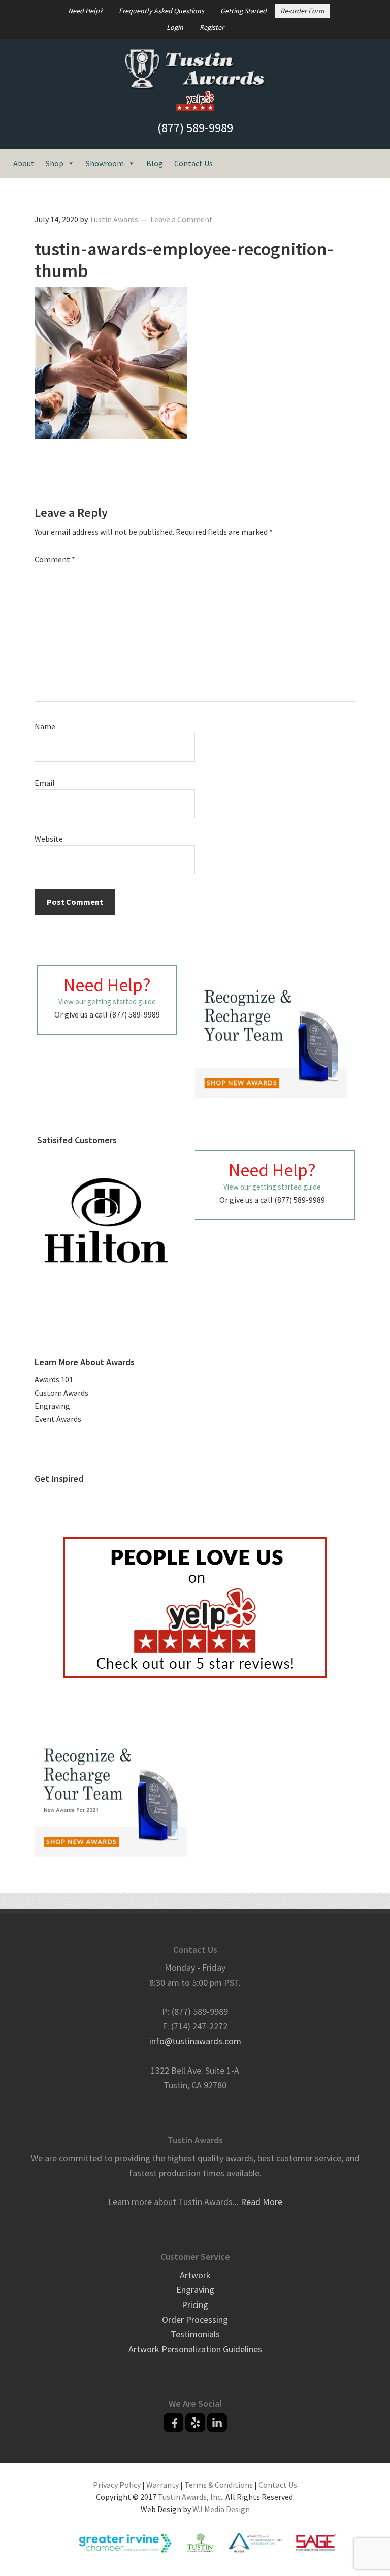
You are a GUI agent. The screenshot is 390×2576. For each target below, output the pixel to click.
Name (45, 726)
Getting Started (243, 11)
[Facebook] (173, 2422)
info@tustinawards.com (195, 2041)
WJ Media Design (221, 2509)
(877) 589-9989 (195, 128)
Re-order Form (302, 11)
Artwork (195, 2275)
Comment (55, 559)
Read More (262, 2202)
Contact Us (193, 163)
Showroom (105, 163)
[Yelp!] (195, 2422)
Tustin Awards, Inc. (190, 2497)
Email (45, 783)
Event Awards (58, 1419)
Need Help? (85, 11)
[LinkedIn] (217, 2422)
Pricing (195, 2305)
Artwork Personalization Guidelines (195, 2349)
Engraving (52, 1406)
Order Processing (195, 2319)
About (24, 163)
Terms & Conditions (219, 2485)
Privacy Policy (117, 2485)
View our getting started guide (107, 1002)
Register (212, 27)
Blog (155, 163)
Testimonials (195, 2334)
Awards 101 (54, 1379)
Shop (55, 163)
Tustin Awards (195, 70)
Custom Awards (61, 1393)
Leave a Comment (182, 219)
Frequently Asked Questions (161, 11)
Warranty (162, 2485)
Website (49, 839)
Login (175, 27)
